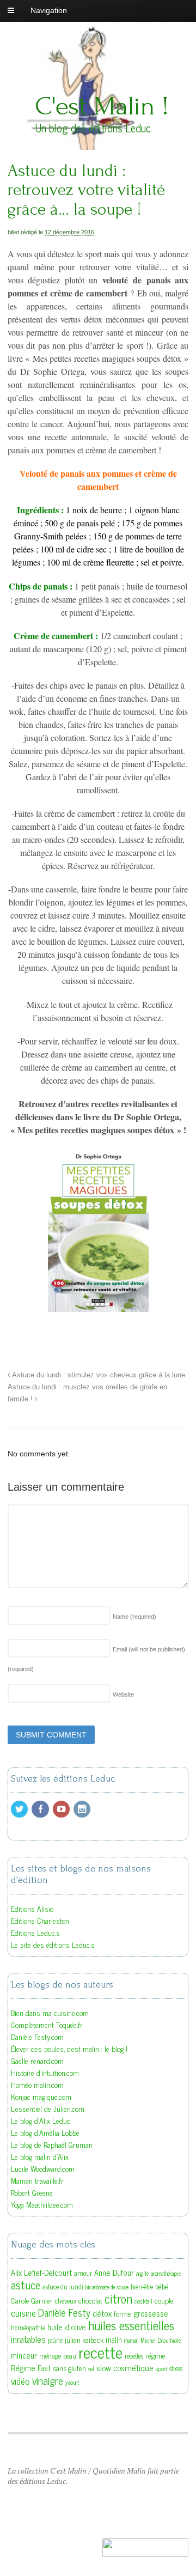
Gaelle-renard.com (37, 2060)
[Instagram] (83, 1809)
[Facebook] (41, 1809)
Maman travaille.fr (37, 2180)
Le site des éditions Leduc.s (53, 1944)
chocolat (90, 2300)
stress (176, 2368)
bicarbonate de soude (107, 2287)
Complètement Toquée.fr (47, 2024)
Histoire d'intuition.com (45, 2072)
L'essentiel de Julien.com (48, 2108)
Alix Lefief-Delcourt (41, 2272)
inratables (28, 2339)
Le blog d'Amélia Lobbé (45, 2132)
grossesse (151, 2313)
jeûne (55, 2340)
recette (100, 2352)
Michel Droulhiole (161, 2340)
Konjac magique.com (41, 2096)
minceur (24, 2355)
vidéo (20, 2381)
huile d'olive (67, 2327)
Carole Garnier (32, 2300)
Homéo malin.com (37, 2084)
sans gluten (69, 2368)
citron (118, 2298)
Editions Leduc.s (35, 1932)
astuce (26, 2285)
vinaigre (48, 2380)
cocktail (143, 2301)
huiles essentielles (131, 2325)
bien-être (142, 2287)
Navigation (49, 10)
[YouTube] (62, 1809)
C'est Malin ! (102, 106)
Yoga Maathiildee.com (42, 2204)
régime (155, 2355)
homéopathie (28, 2328)
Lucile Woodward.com (43, 2168)
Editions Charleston (40, 1920)
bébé (162, 2286)
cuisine (23, 2313)
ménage (50, 2356)
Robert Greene (32, 2192)
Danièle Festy (64, 2312)
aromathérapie (166, 2273)
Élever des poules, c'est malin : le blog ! (69, 2048)
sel (91, 2369)
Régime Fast (31, 2368)
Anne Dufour (114, 2272)
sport (161, 2369)
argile (142, 2273)
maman (131, 2340)
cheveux (66, 2301)
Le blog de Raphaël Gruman (52, 2144)
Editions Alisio (32, 1908)
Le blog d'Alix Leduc (41, 2120)
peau (70, 2356)
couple (164, 2300)
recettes (134, 2356)
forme (122, 2313)
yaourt (72, 2382)
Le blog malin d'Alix (40, 2156)
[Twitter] (20, 1809)
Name (134, 1617)
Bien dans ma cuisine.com (50, 2012)
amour (83, 2273)
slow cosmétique (125, 2367)
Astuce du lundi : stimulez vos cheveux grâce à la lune (98, 1375)
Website (123, 1694)
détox (102, 2313)
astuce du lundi (63, 2287)
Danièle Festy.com (37, 2036)
